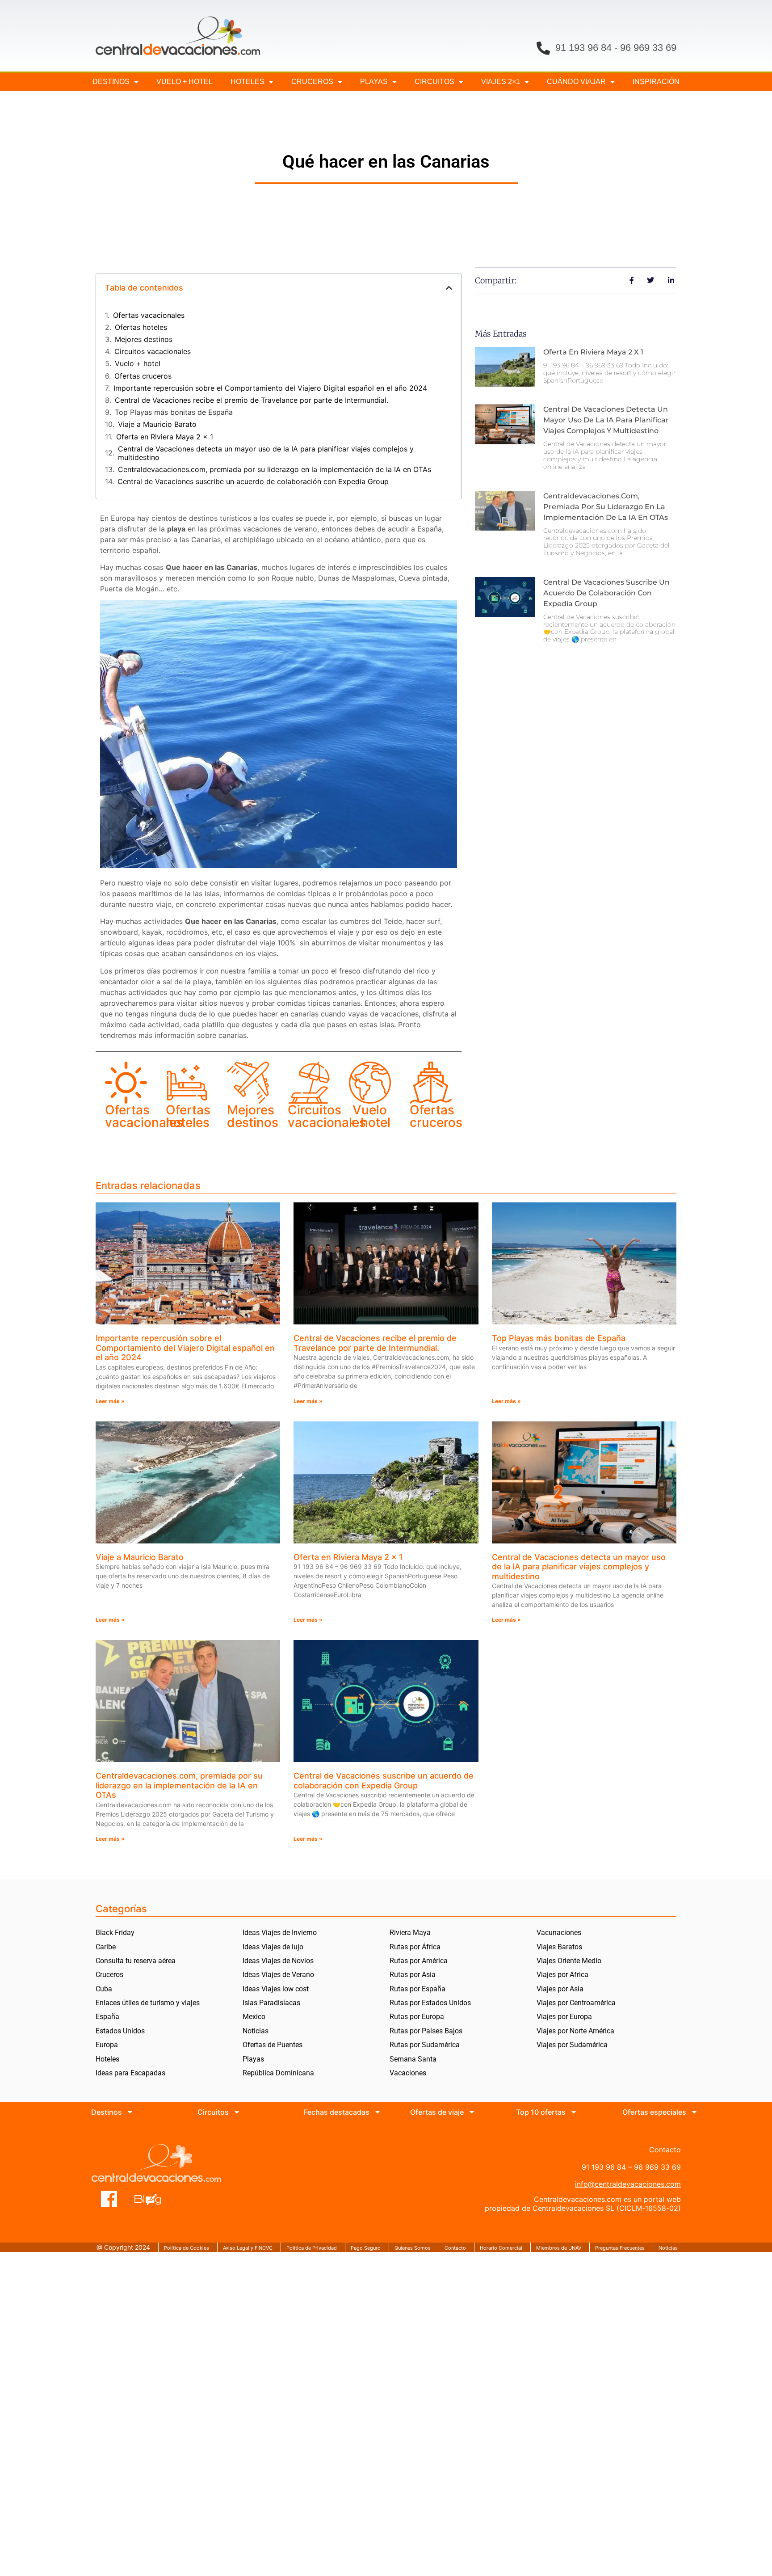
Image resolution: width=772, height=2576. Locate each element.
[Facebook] (109, 2199)
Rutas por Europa (417, 2017)
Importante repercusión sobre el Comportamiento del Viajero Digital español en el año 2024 (270, 388)
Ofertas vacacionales (149, 315)
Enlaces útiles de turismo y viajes (148, 2003)
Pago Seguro (366, 2248)
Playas (253, 2059)
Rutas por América (419, 1961)
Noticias (256, 2031)
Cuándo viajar (576, 82)
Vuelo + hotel (138, 364)
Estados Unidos (120, 2031)
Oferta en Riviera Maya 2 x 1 (165, 437)
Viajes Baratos (559, 1947)
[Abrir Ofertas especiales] (694, 2112)
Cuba (104, 1989)
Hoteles (248, 82)
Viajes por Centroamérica (576, 2003)
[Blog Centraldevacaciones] (153, 2199)
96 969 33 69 (648, 48)
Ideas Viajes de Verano (278, 1975)
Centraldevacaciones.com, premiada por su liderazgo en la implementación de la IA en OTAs (275, 470)
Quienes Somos (413, 2248)
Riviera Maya (410, 1933)
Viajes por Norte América (575, 2031)
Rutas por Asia (413, 1975)
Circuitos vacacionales (153, 352)
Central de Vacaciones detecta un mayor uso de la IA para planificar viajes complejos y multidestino (266, 453)
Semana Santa (413, 2059)
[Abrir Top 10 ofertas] (574, 2112)
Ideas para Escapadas (130, 2073)
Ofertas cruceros (143, 376)
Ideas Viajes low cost (276, 1989)
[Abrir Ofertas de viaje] (472, 2112)
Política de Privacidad (312, 2248)
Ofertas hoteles (141, 327)
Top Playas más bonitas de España (174, 412)
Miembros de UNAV (559, 2248)
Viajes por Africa (562, 1975)
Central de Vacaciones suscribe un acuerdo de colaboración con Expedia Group (253, 482)
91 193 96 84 (583, 48)
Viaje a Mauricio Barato (157, 424)
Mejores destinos (144, 339)
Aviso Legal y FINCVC (248, 2248)
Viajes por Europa (564, 2017)
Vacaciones (408, 2073)
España (107, 2017)
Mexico (254, 2017)
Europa (107, 2045)
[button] (449, 288)
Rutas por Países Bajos (426, 2031)
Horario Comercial (501, 2248)
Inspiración (656, 82)
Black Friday (115, 1933)
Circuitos (434, 82)
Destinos (111, 82)
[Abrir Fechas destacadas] (378, 2112)
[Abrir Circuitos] (237, 2112)
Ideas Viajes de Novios (278, 1961)
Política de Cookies (187, 2248)
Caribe (106, 1947)
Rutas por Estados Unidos (430, 2003)
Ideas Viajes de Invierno (280, 1933)
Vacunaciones (559, 1933)
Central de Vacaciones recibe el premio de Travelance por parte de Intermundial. (252, 400)
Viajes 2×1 (501, 82)
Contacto (455, 2248)
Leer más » (110, 1401)
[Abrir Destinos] (130, 2112)
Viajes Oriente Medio (569, 1961)
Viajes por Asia (560, 1989)
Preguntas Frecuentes (620, 2248)
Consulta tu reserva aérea (136, 1961)
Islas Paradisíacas (271, 2003)
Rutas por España (417, 1989)
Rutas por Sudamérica (425, 2045)
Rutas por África (415, 1947)
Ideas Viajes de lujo (273, 1947)
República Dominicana (278, 2073)
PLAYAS (374, 82)
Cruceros (312, 82)
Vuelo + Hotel (185, 82)
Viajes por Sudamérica (572, 2045)
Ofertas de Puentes (273, 2045)
